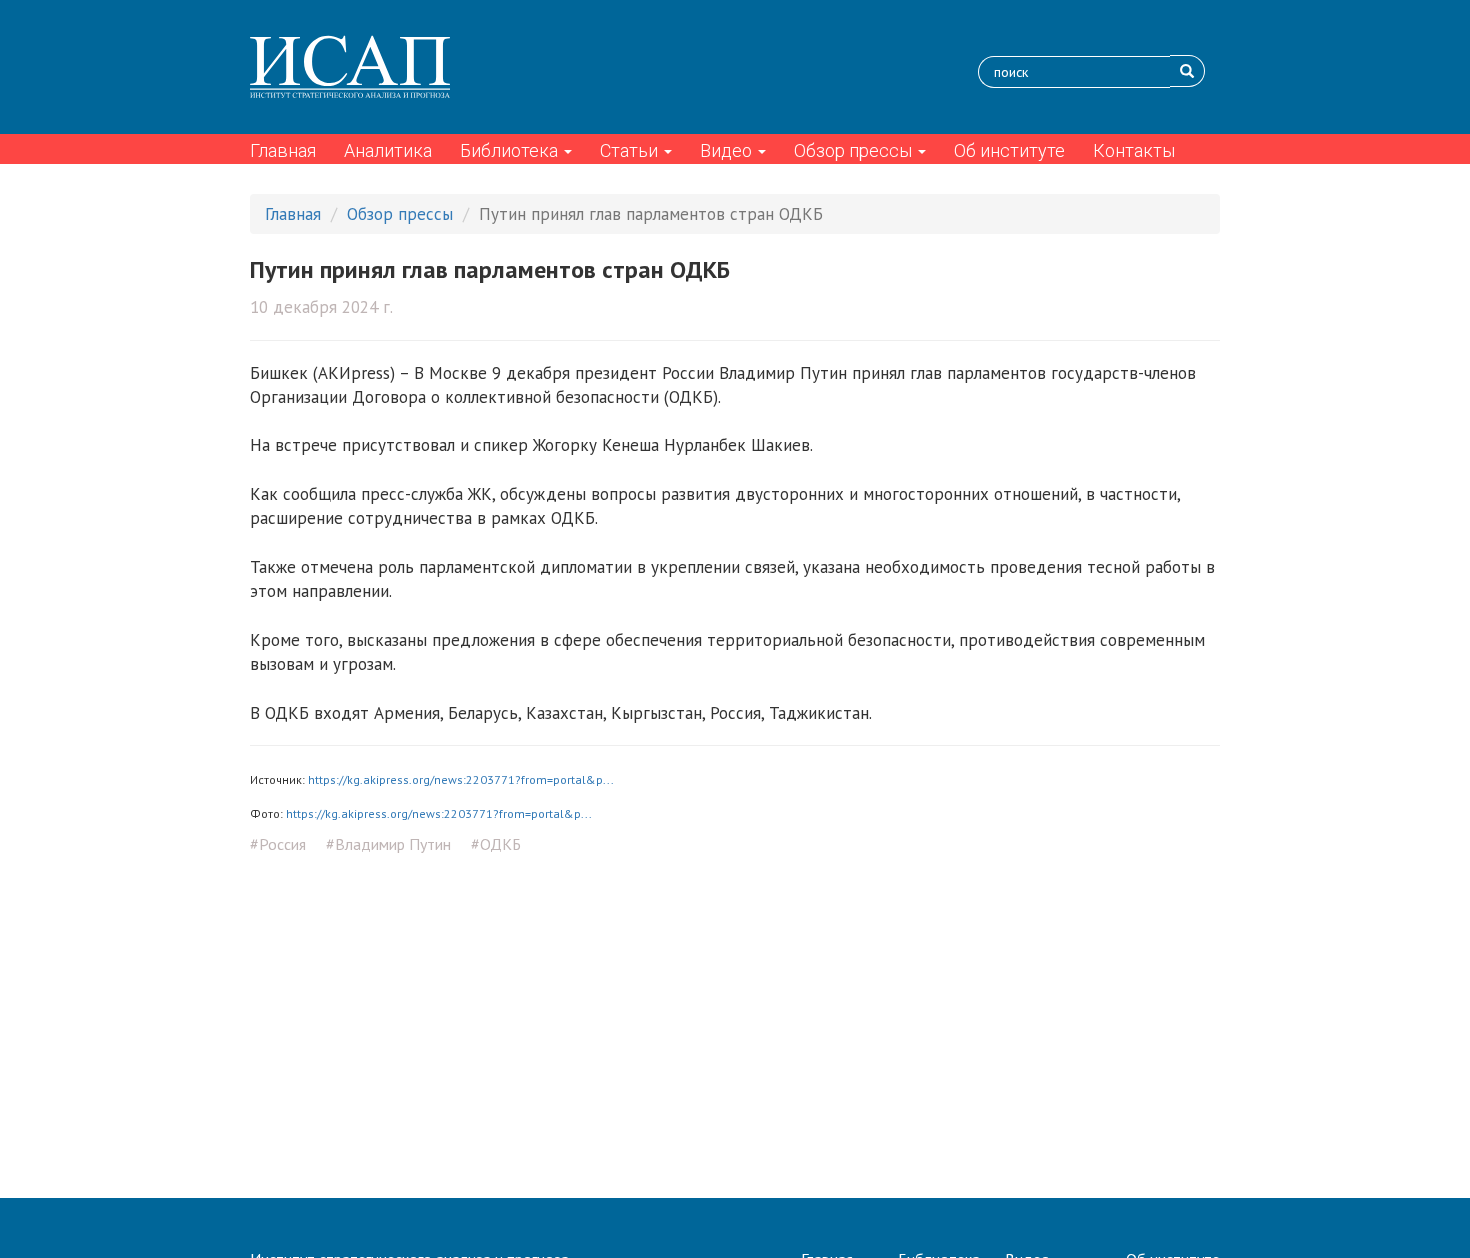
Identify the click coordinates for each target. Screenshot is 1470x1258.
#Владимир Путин (388, 844)
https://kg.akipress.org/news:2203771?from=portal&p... (461, 779)
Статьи (631, 150)
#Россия (278, 844)
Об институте (1009, 150)
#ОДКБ (496, 844)
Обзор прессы (855, 150)
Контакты (1134, 150)
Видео (728, 150)
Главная (283, 150)
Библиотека (511, 150)
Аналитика (388, 150)
